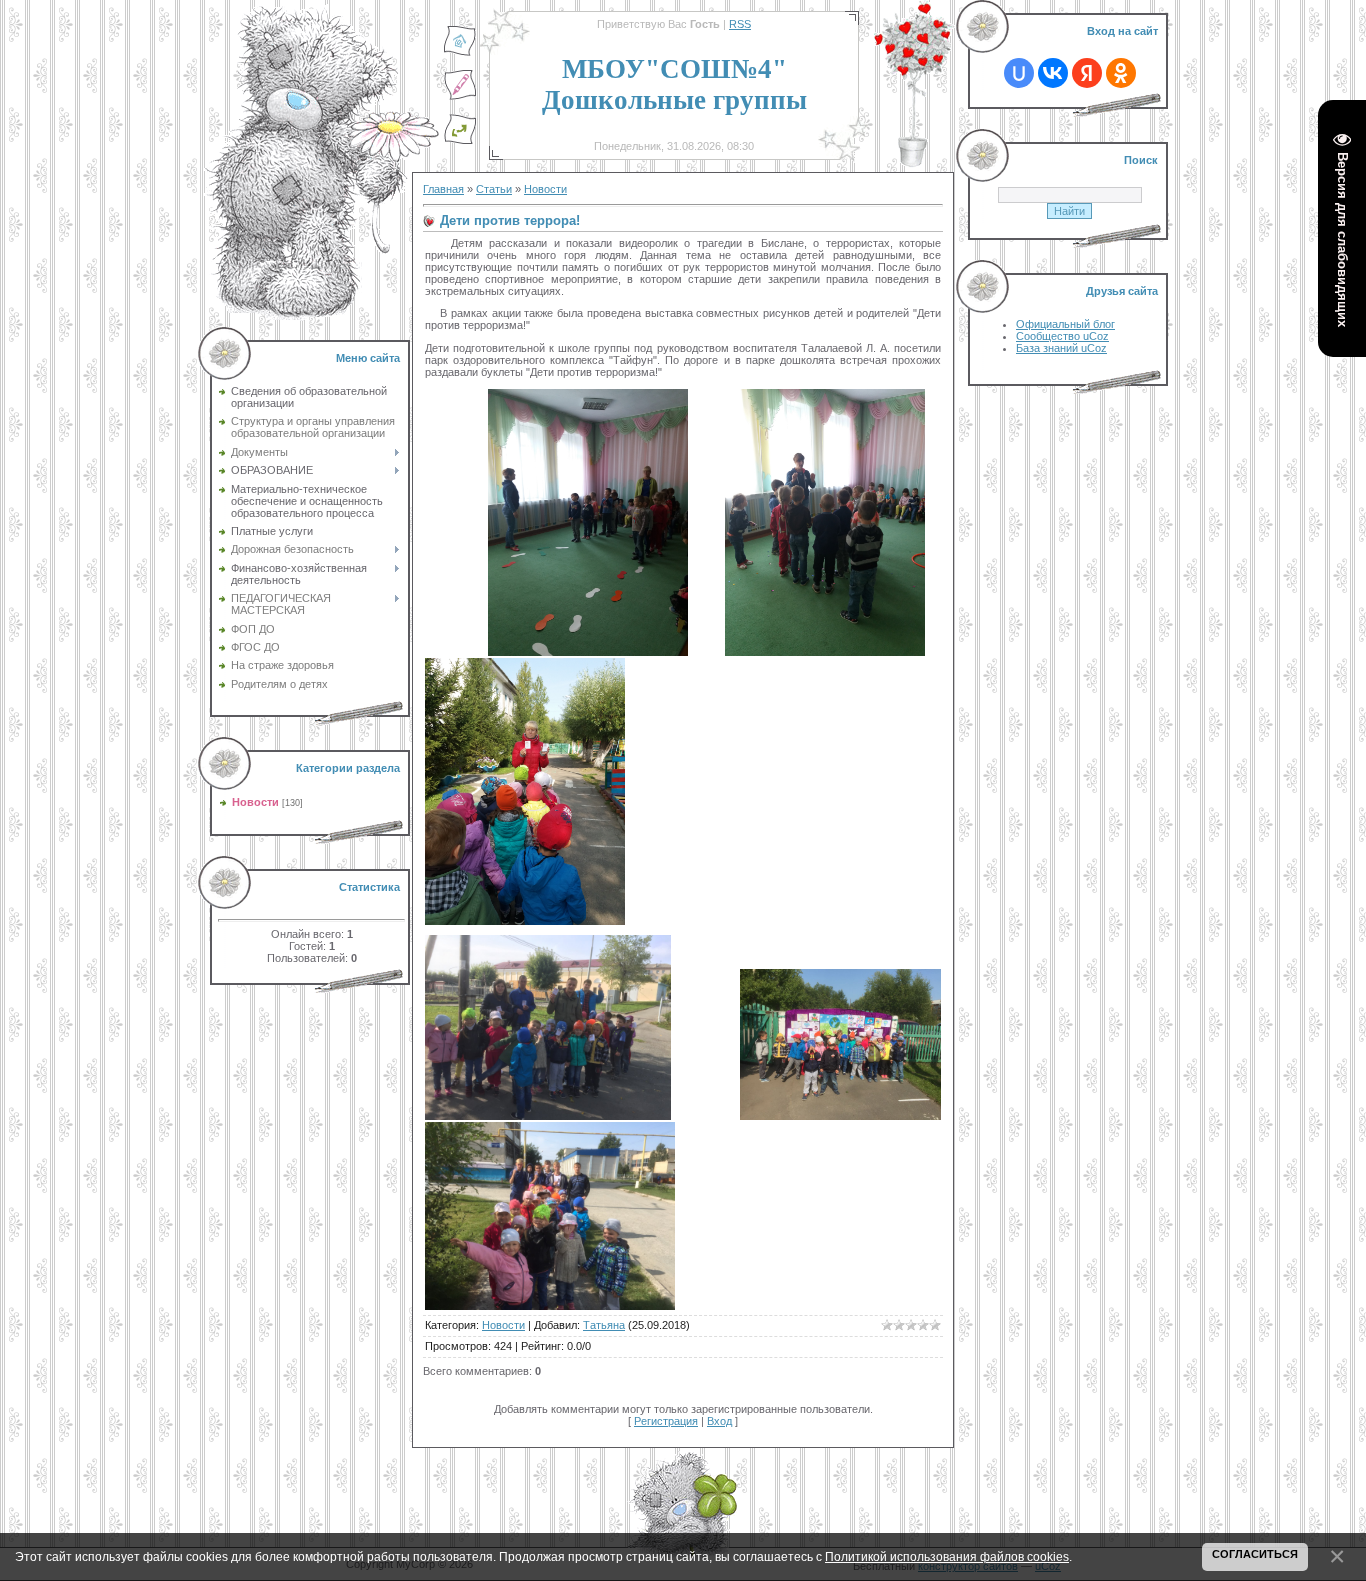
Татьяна (604, 1325)
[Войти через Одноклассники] (1121, 73)
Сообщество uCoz (1062, 336)
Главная (443, 189)
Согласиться (1255, 1554)
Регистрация (666, 1421)
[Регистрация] (460, 97)
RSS (740, 24)
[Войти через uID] (1019, 73)
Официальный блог (1065, 324)
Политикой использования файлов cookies (947, 1556)
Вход (719, 1421)
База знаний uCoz (1061, 348)
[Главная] (460, 53)
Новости (255, 802)
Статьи (494, 189)
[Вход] (460, 141)
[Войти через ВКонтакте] (1053, 73)
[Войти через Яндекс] (1087, 73)
